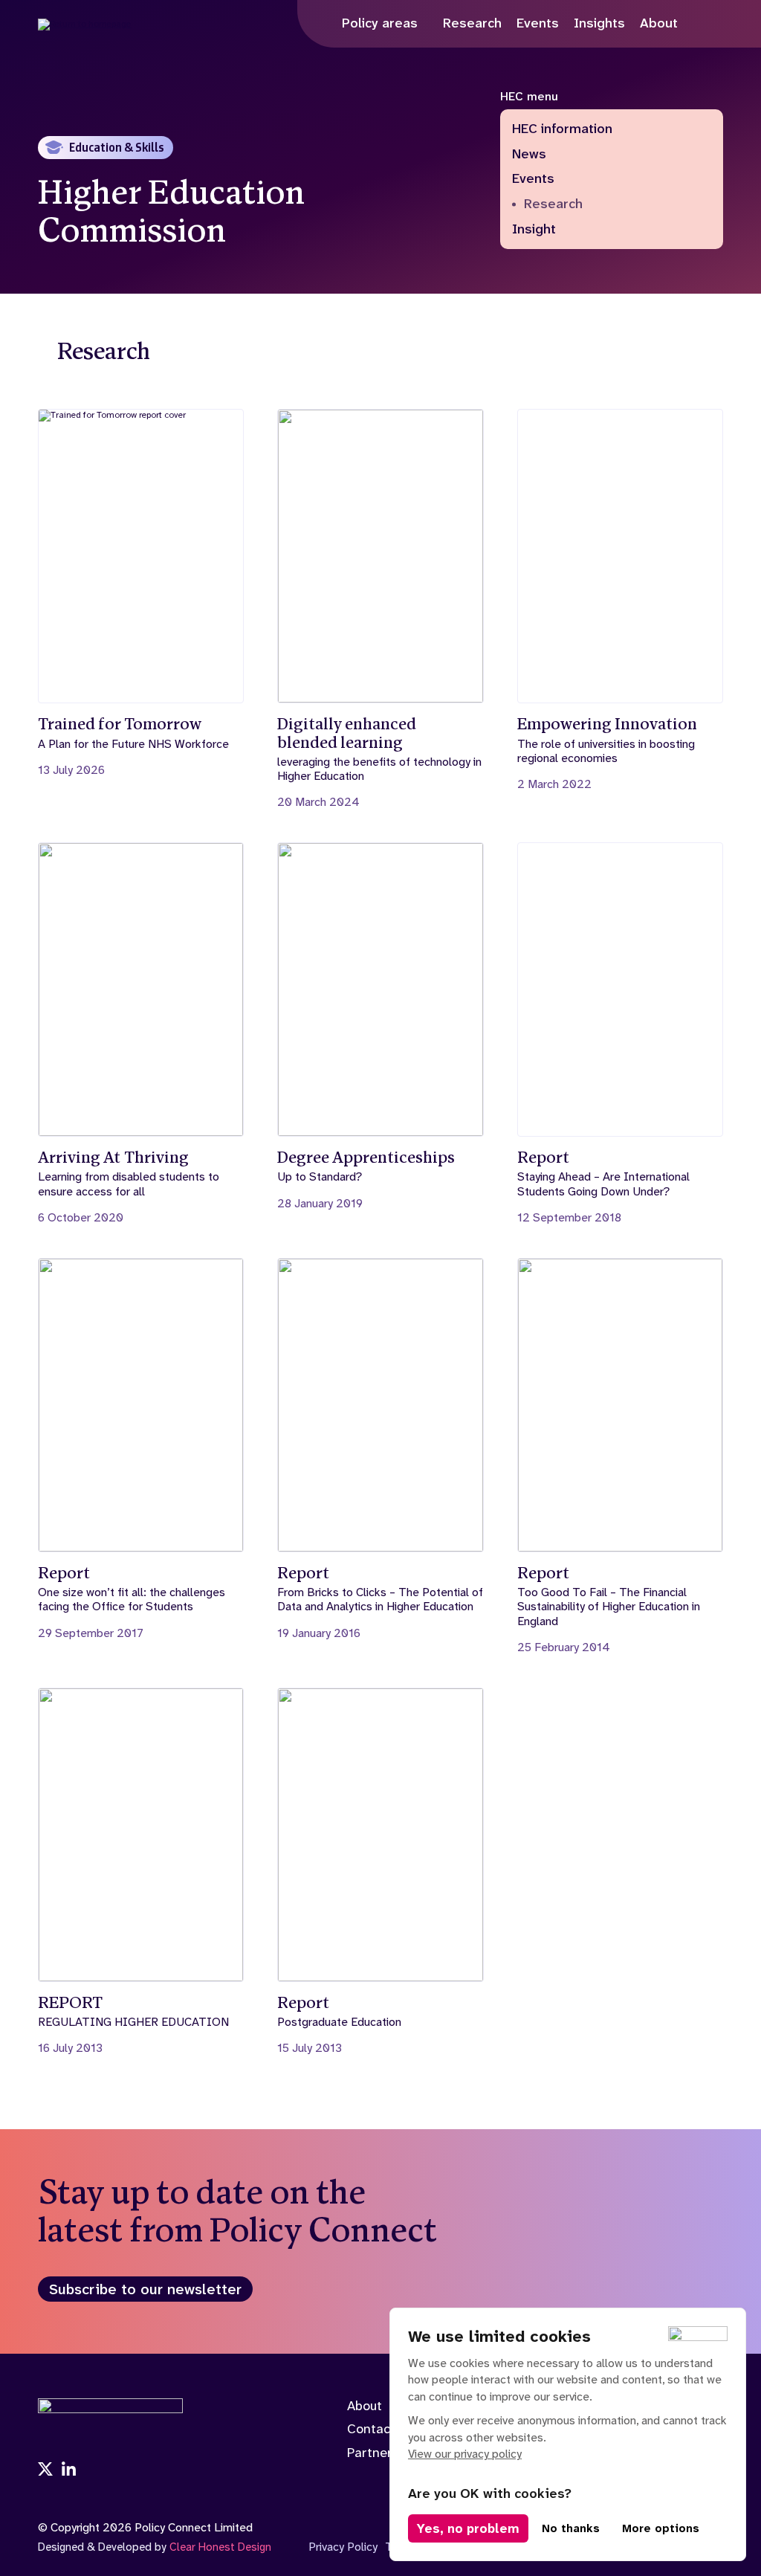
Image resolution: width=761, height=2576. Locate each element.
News (529, 155)
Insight (534, 230)
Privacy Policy (343, 2547)
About (365, 2406)
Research (553, 204)
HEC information (562, 129)
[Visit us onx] (45, 2470)
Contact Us (381, 2429)
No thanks (571, 2528)
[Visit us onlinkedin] (69, 2470)
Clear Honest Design (220, 2547)
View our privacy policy (465, 2454)
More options (661, 2528)
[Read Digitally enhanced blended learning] (380, 609)
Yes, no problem (468, 2528)
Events (533, 179)
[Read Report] (620, 1033)
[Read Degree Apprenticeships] (380, 1026)
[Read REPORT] (141, 1872)
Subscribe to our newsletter (145, 2289)
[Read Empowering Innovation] (620, 600)
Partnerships (385, 2453)
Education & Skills (117, 148)
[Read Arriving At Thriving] (141, 1033)
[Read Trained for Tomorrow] (141, 593)
